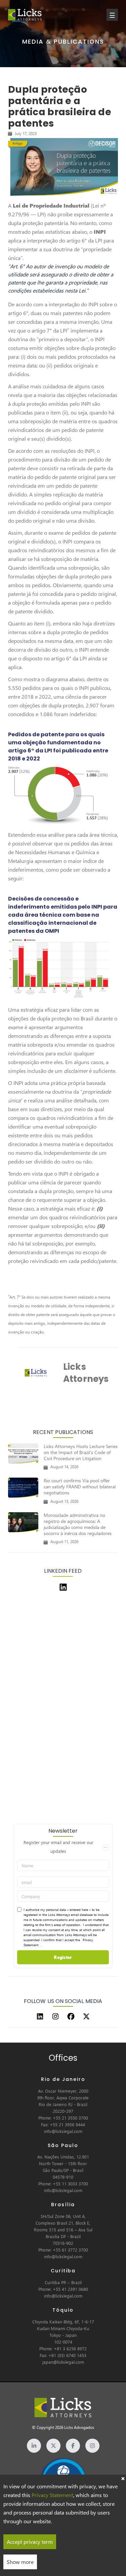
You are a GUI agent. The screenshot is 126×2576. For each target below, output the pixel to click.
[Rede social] (34, 2446)
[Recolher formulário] (106, 1847)
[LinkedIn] (40, 2016)
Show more (20, 2562)
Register (63, 1957)
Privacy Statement (52, 2495)
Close (123, 2478)
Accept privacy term (30, 2542)
